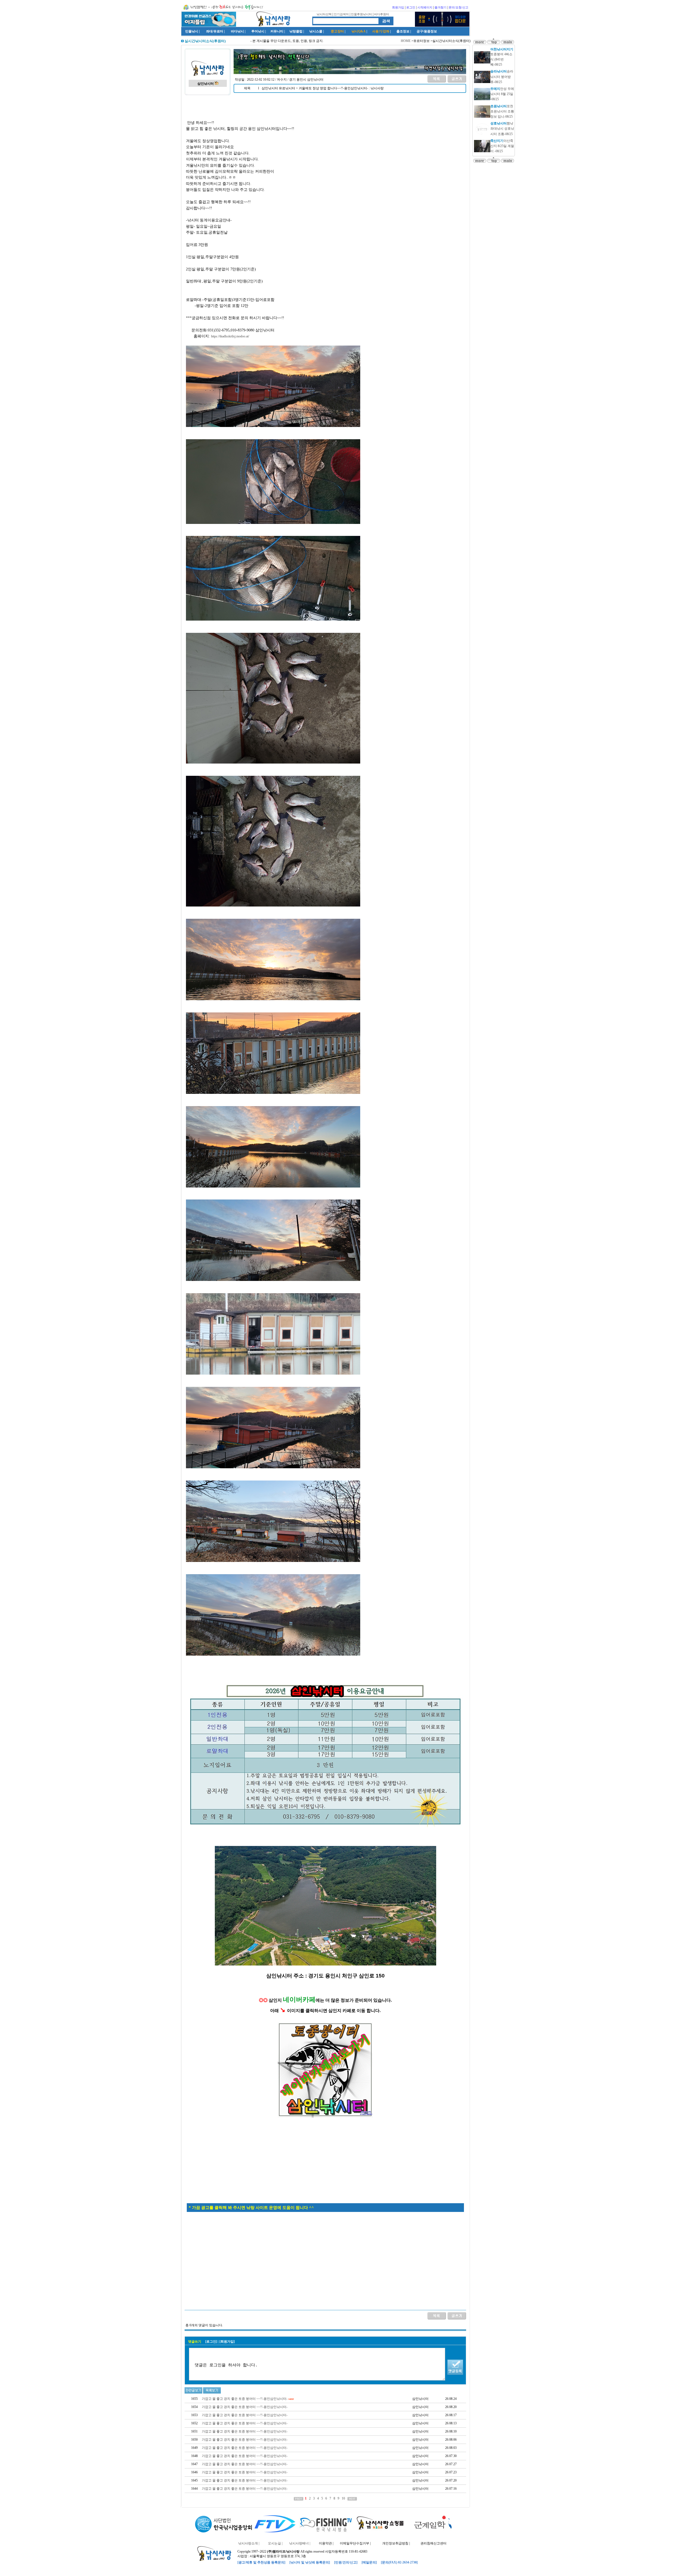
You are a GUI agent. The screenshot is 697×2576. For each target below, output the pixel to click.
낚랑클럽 (296, 31)
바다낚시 (237, 31)
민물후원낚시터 (361, 14)
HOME (406, 41)
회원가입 (398, 7)
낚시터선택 (324, 14)
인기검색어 (341, 14)
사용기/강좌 (381, 31)
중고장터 (337, 31)
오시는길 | (275, 2543)
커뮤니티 (277, 31)
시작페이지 (425, 7)
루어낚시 (258, 31)
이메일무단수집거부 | (355, 2543)
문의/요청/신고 (458, 7)
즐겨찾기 (441, 7)
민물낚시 (192, 31)
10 (343, 2498)
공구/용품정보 (427, 31)
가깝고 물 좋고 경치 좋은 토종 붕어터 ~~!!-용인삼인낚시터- (245, 2399)
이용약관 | (326, 2543)
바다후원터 (382, 14)
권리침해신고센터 (433, 2543)
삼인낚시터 (206, 84)
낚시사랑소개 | (249, 2543)
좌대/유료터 (215, 31)
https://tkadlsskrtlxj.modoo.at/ (230, 336)
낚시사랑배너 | (300, 2543)
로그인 (411, 7)
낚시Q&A (359, 31)
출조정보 (403, 31)
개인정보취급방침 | (396, 2543)
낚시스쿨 (316, 31)
